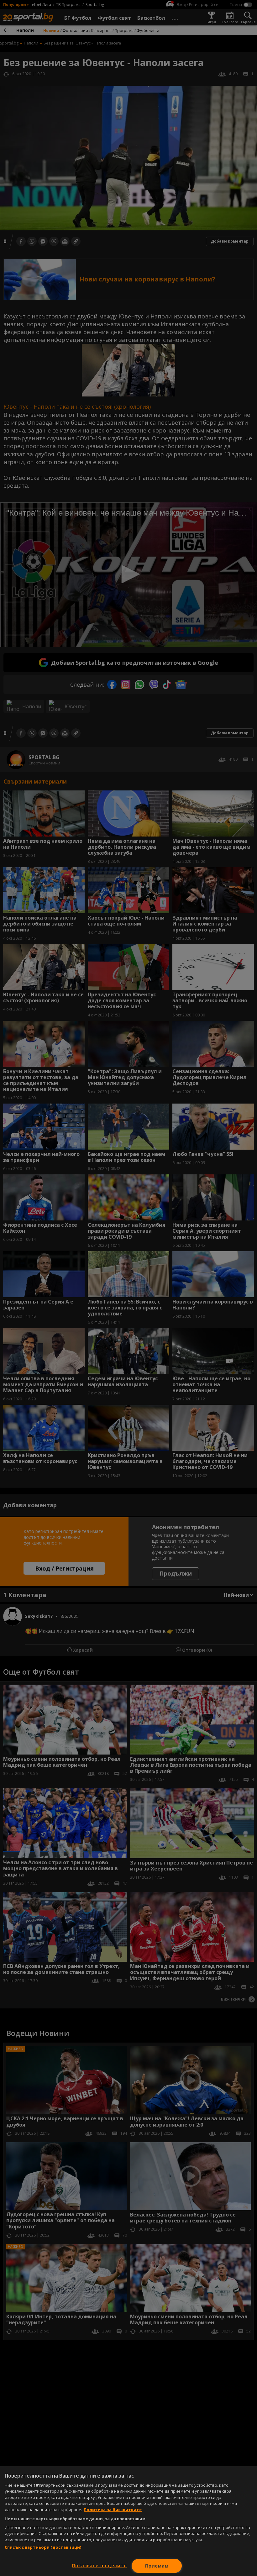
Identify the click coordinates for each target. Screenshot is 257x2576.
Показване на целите (100, 2566)
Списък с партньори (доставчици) (43, 2547)
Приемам (157, 2566)
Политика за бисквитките (113, 2510)
